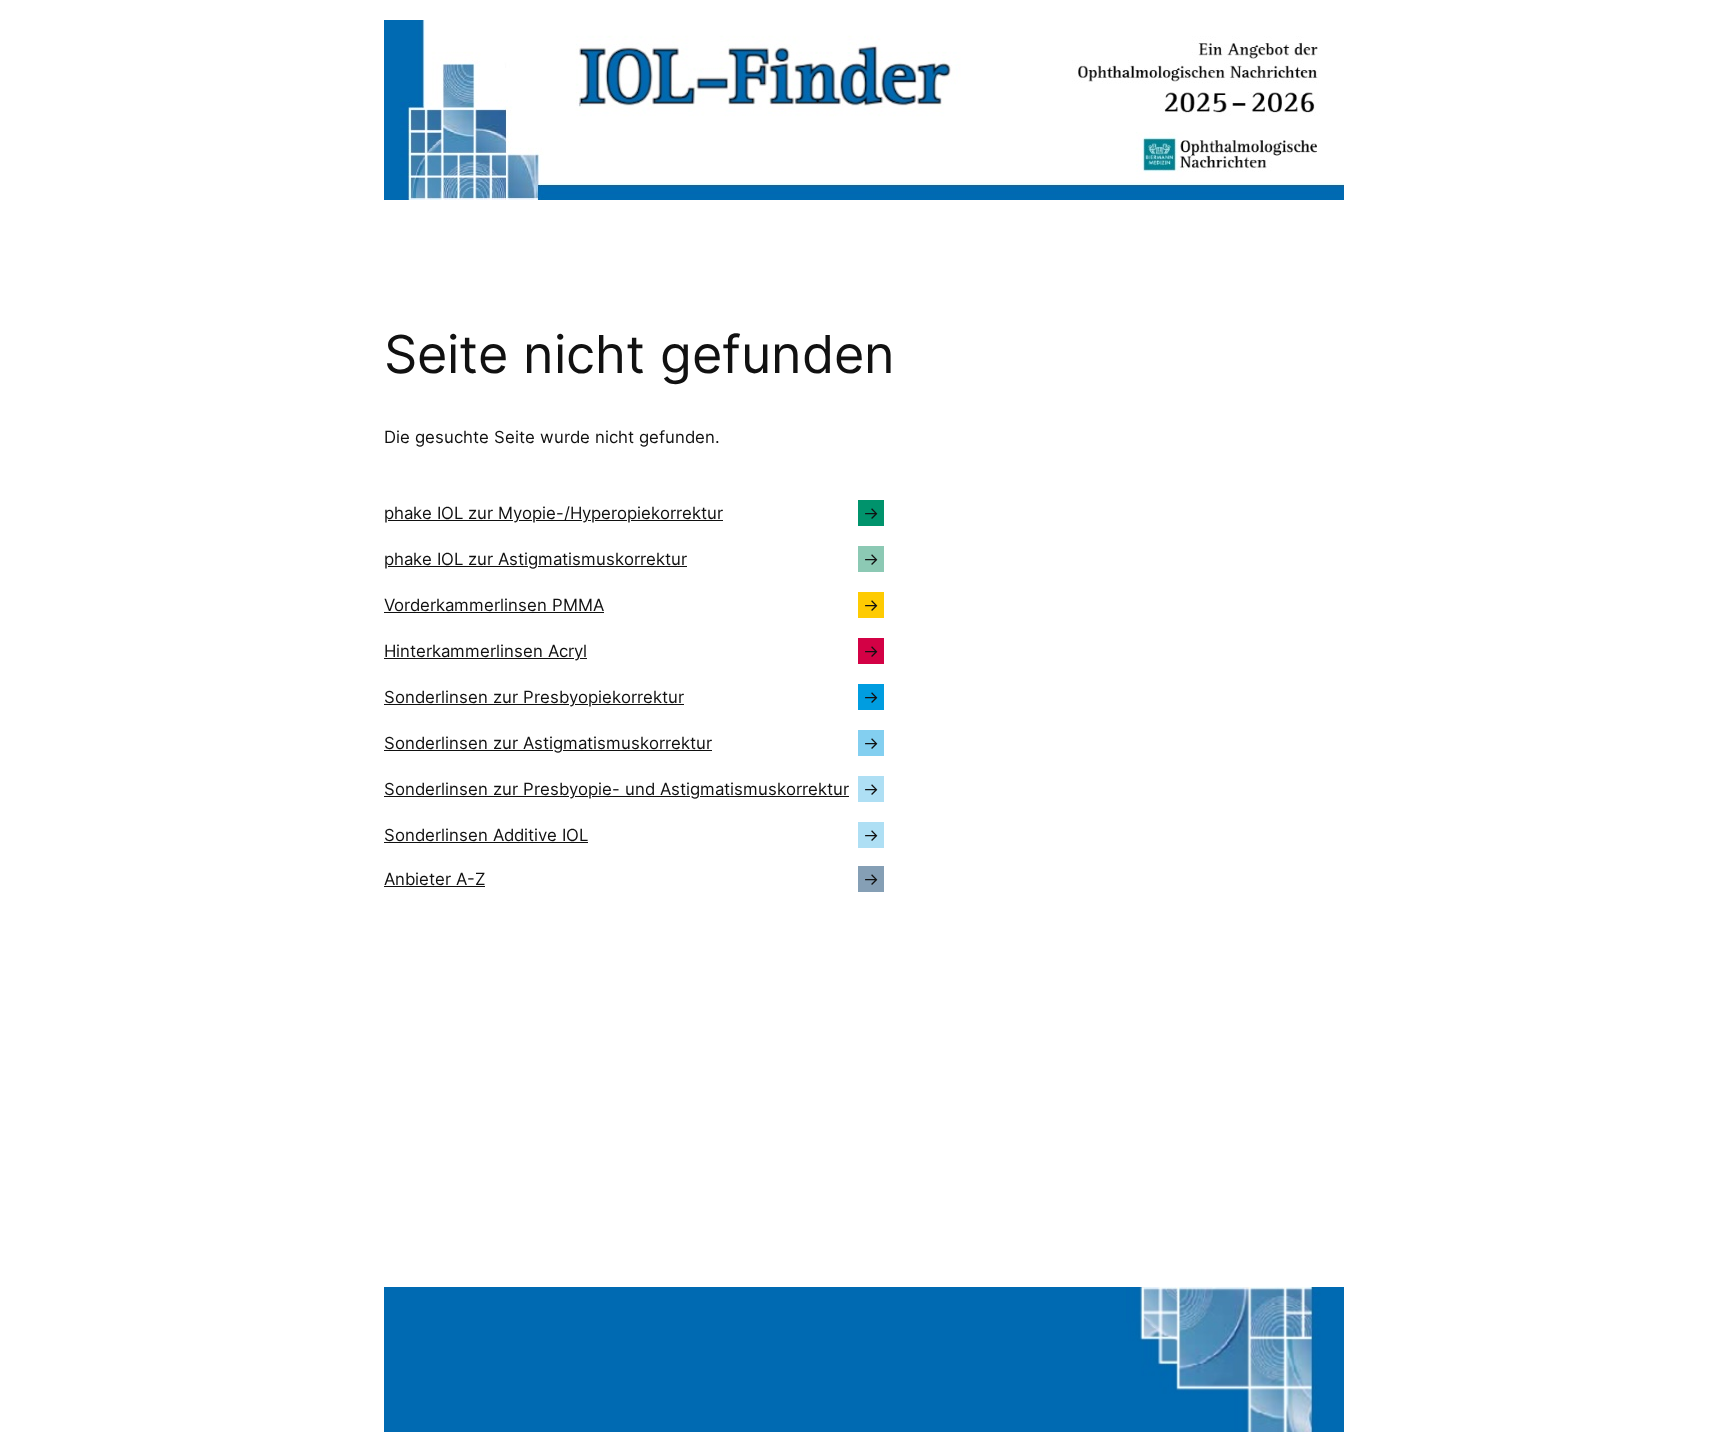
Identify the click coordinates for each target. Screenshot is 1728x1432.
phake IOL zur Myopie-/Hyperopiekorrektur (553, 513)
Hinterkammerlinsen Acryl (485, 651)
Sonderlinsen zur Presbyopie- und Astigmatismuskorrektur (616, 789)
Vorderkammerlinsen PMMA (494, 605)
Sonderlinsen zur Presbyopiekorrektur (534, 697)
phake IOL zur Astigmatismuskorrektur (535, 559)
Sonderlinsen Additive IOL (486, 835)
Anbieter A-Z (434, 879)
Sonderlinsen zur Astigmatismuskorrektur (548, 743)
